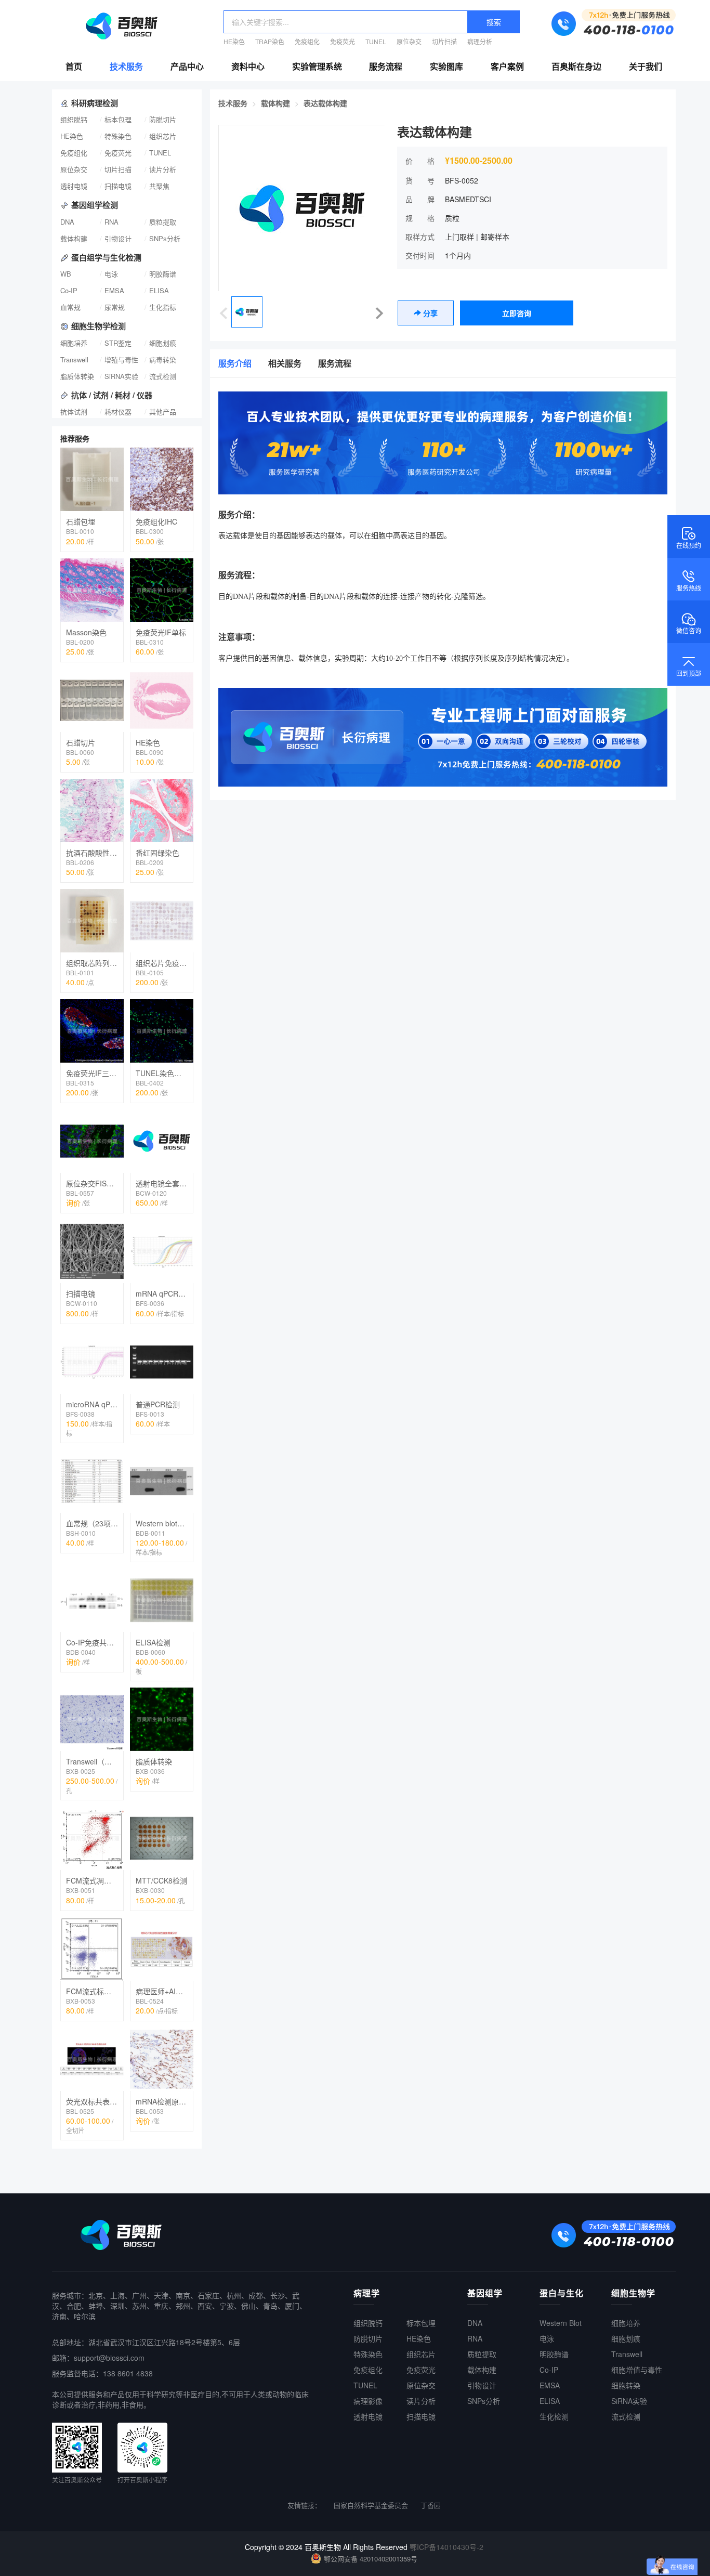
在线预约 (689, 546)
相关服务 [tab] (285, 363)
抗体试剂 (74, 411)
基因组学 (485, 2293)
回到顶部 (689, 674)
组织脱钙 (74, 119)
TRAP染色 (270, 41)
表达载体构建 (325, 103)
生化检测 (554, 2416)
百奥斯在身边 (576, 66)
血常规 (70, 307)
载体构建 (74, 238)
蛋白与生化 (562, 2293)
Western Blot (561, 2323)
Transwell (74, 359)
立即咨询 (517, 313)
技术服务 (126, 66)
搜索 (494, 22)
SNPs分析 (165, 238)
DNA (67, 222)
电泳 (111, 274)
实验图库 (446, 66)
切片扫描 (444, 41)
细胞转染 (626, 2385)
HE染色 (234, 41)
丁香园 (431, 2505)
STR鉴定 (118, 343)
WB (66, 274)
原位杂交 (409, 41)
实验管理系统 (317, 66)
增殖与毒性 (121, 359)
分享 (429, 313)
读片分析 (163, 169)
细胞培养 (74, 343)
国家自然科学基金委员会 (371, 2505)
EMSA (114, 290)
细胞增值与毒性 (637, 2370)
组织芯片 (163, 136)
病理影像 (368, 2401)
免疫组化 (307, 41)
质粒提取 (163, 222)
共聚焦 (159, 186)
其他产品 (163, 411)
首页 (74, 66)
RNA (111, 222)
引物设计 (118, 238)
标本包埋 (421, 2323)
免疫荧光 (343, 41)
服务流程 (386, 66)
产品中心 (187, 66)
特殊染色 (118, 136)
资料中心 (248, 66)
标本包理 (118, 119)
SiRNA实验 (121, 376)
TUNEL (376, 41)
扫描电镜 (118, 186)
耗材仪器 (118, 411)
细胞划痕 (163, 343)
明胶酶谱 (163, 274)
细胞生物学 (633, 2293)
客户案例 (507, 66)
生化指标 (163, 307)
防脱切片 (163, 119)
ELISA (159, 290)
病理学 (367, 2293)
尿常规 (115, 307)
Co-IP (69, 290)
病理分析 (480, 41)
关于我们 (646, 66)
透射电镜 (74, 186)
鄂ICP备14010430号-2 (446, 2547)
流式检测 (163, 376)
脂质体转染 (77, 376)
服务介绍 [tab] (235, 363)
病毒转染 (163, 359)
